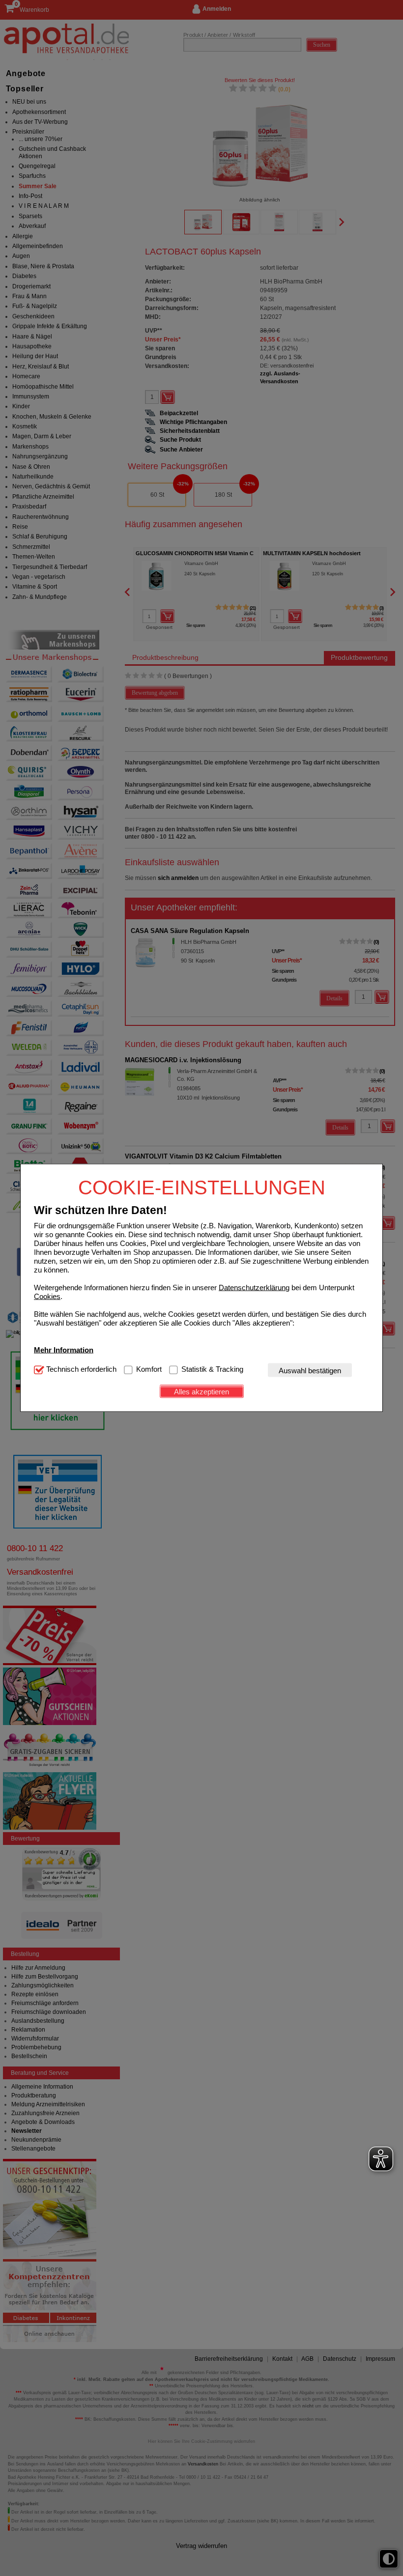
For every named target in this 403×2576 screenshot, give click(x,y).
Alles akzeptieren (201, 1391)
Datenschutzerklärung (254, 1288)
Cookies (47, 1296)
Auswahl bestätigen (310, 1370)
